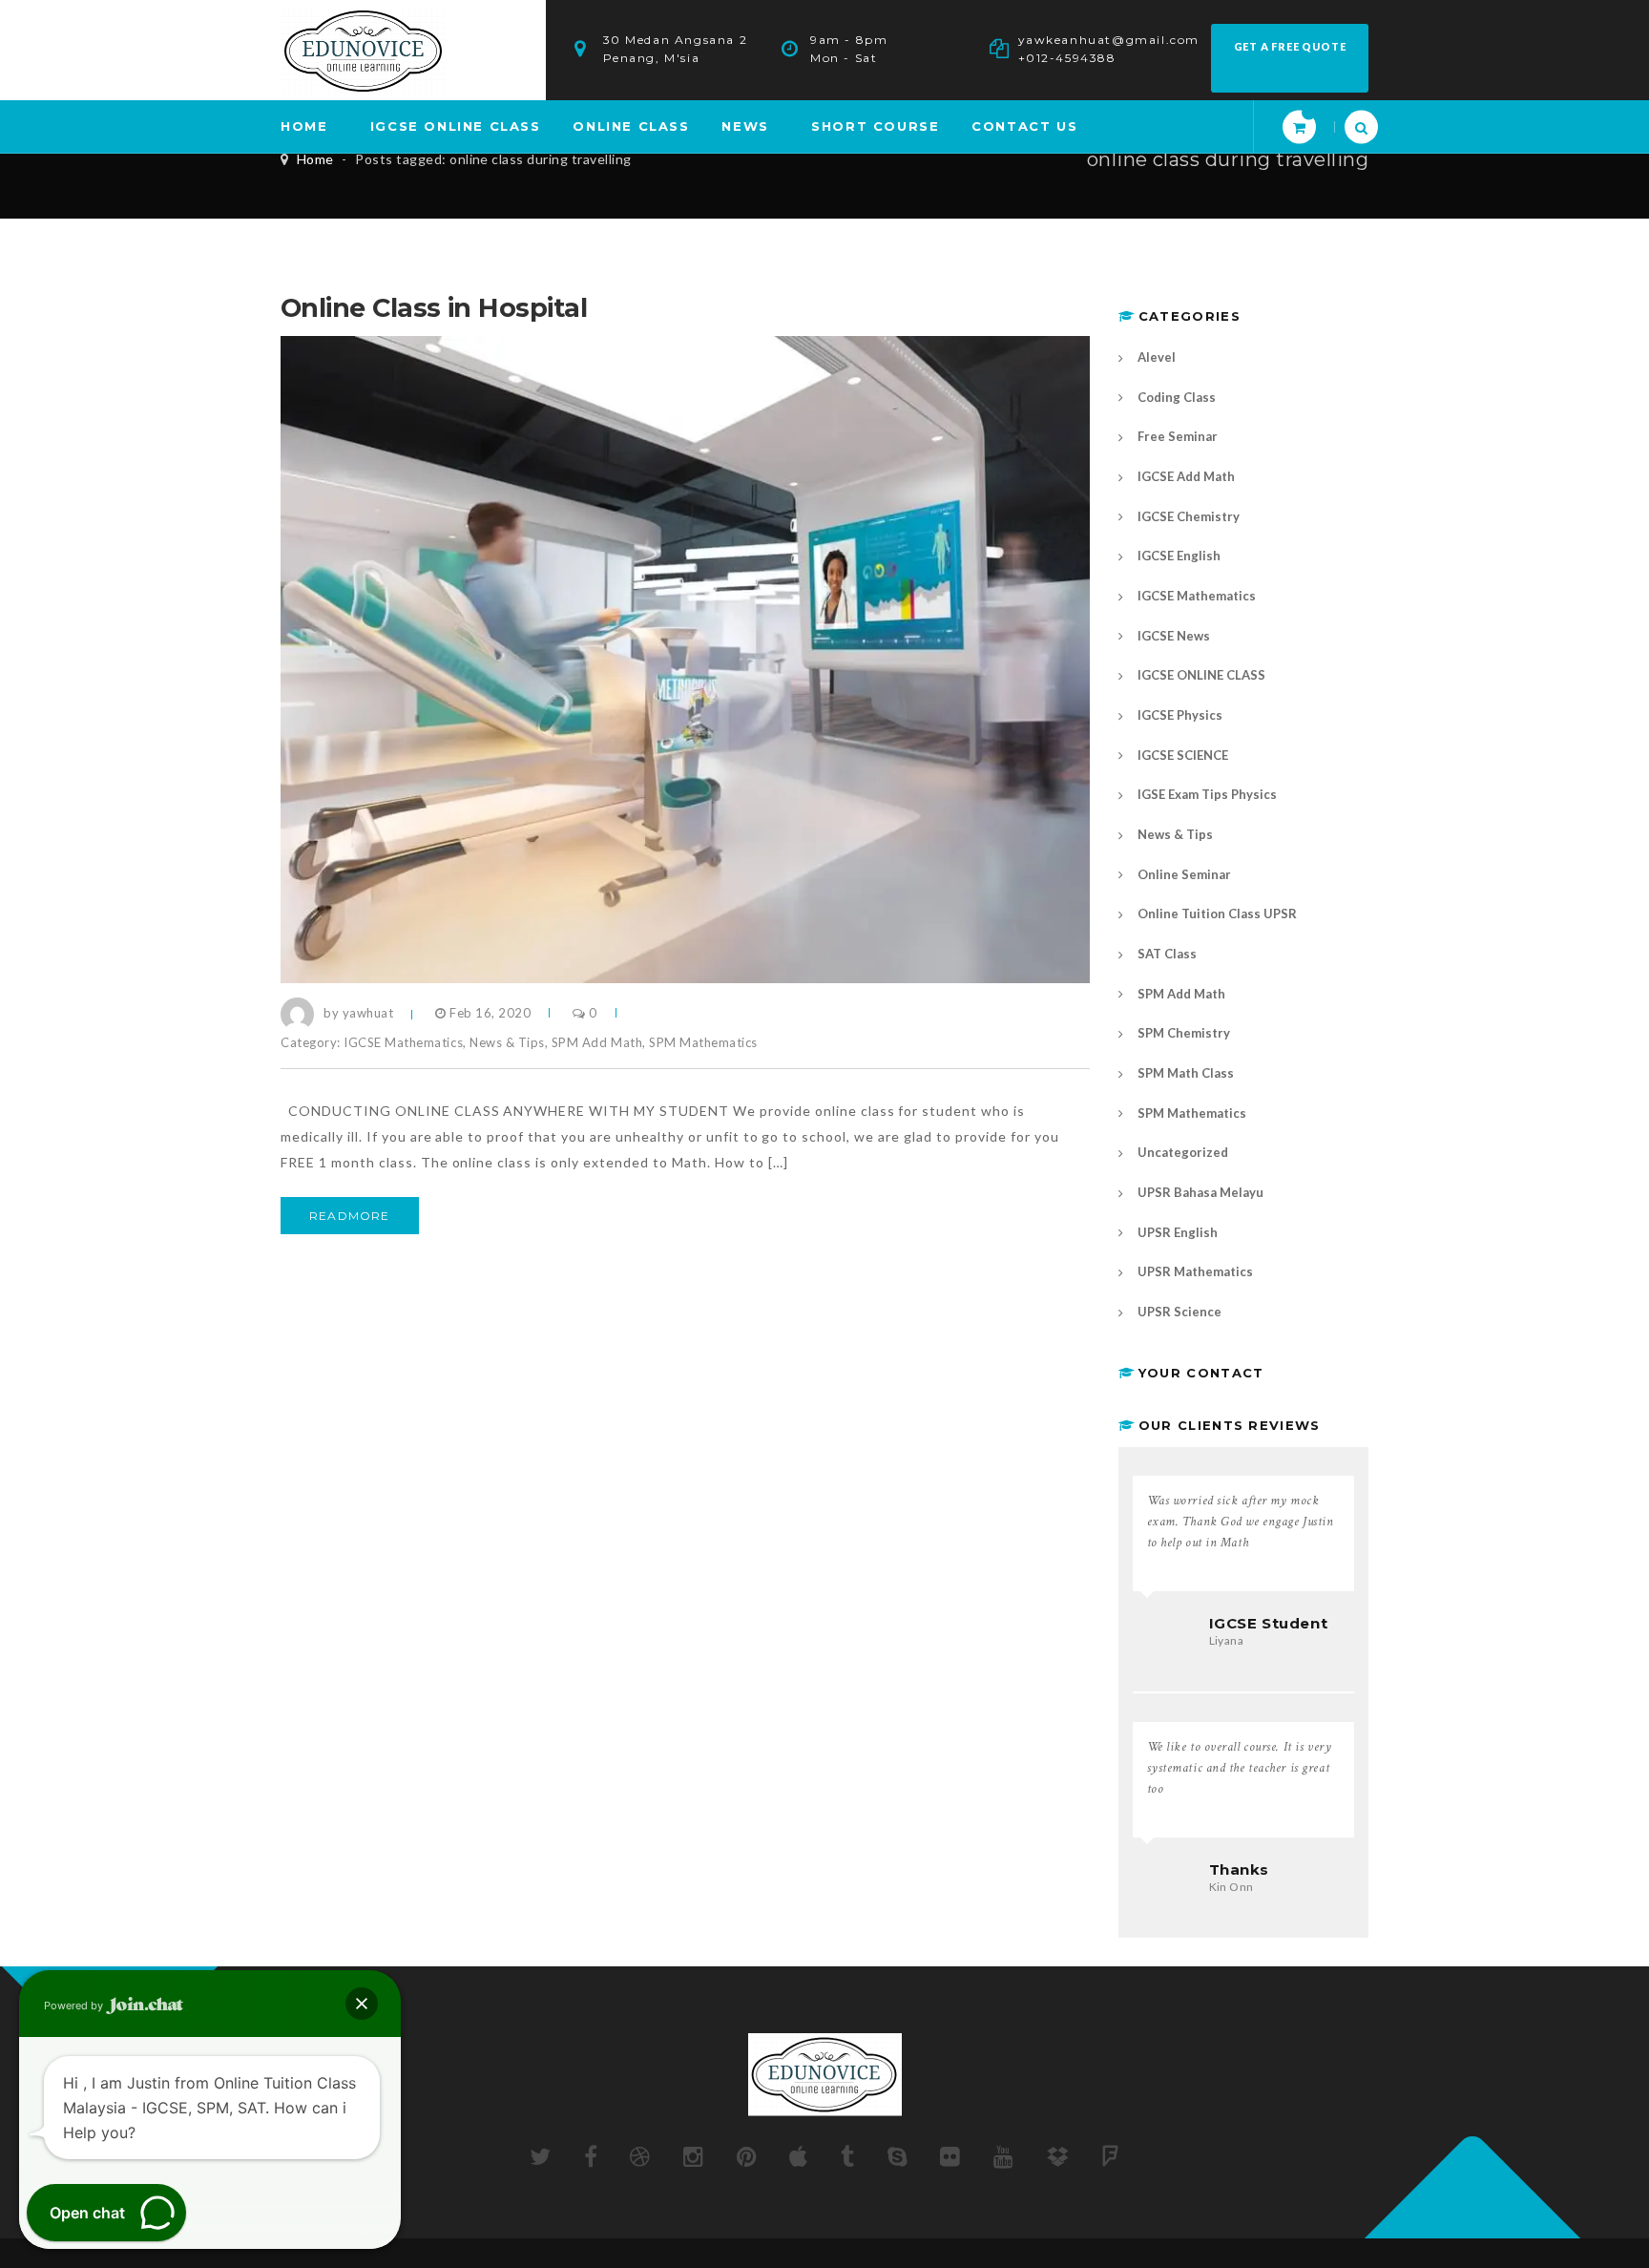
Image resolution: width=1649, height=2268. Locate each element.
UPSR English (1178, 1232)
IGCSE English (1179, 556)
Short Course (875, 126)
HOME (304, 126)
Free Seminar (1178, 436)
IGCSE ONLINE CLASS (456, 126)
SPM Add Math (597, 1042)
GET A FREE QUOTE (1290, 46)
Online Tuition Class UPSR (1217, 913)
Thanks (1240, 1869)
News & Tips (507, 1042)
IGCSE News (1174, 636)
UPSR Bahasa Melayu (1200, 1192)
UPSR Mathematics (1195, 1271)
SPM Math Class (1186, 1073)
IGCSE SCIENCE (1183, 755)
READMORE (350, 1216)
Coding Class (1177, 397)
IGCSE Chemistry (1189, 516)
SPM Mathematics (703, 1042)
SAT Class (1167, 954)
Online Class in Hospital (434, 308)
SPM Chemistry (1184, 1033)
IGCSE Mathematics (403, 1042)
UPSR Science (1179, 1312)
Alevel (1157, 357)
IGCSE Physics (1180, 715)
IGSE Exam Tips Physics (1207, 794)
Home (315, 159)
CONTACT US (1024, 126)
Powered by (75, 2005)
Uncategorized (1183, 1152)
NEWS (745, 126)
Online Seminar (1184, 874)
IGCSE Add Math (1186, 476)
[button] (362, 2004)
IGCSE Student (1269, 1623)
